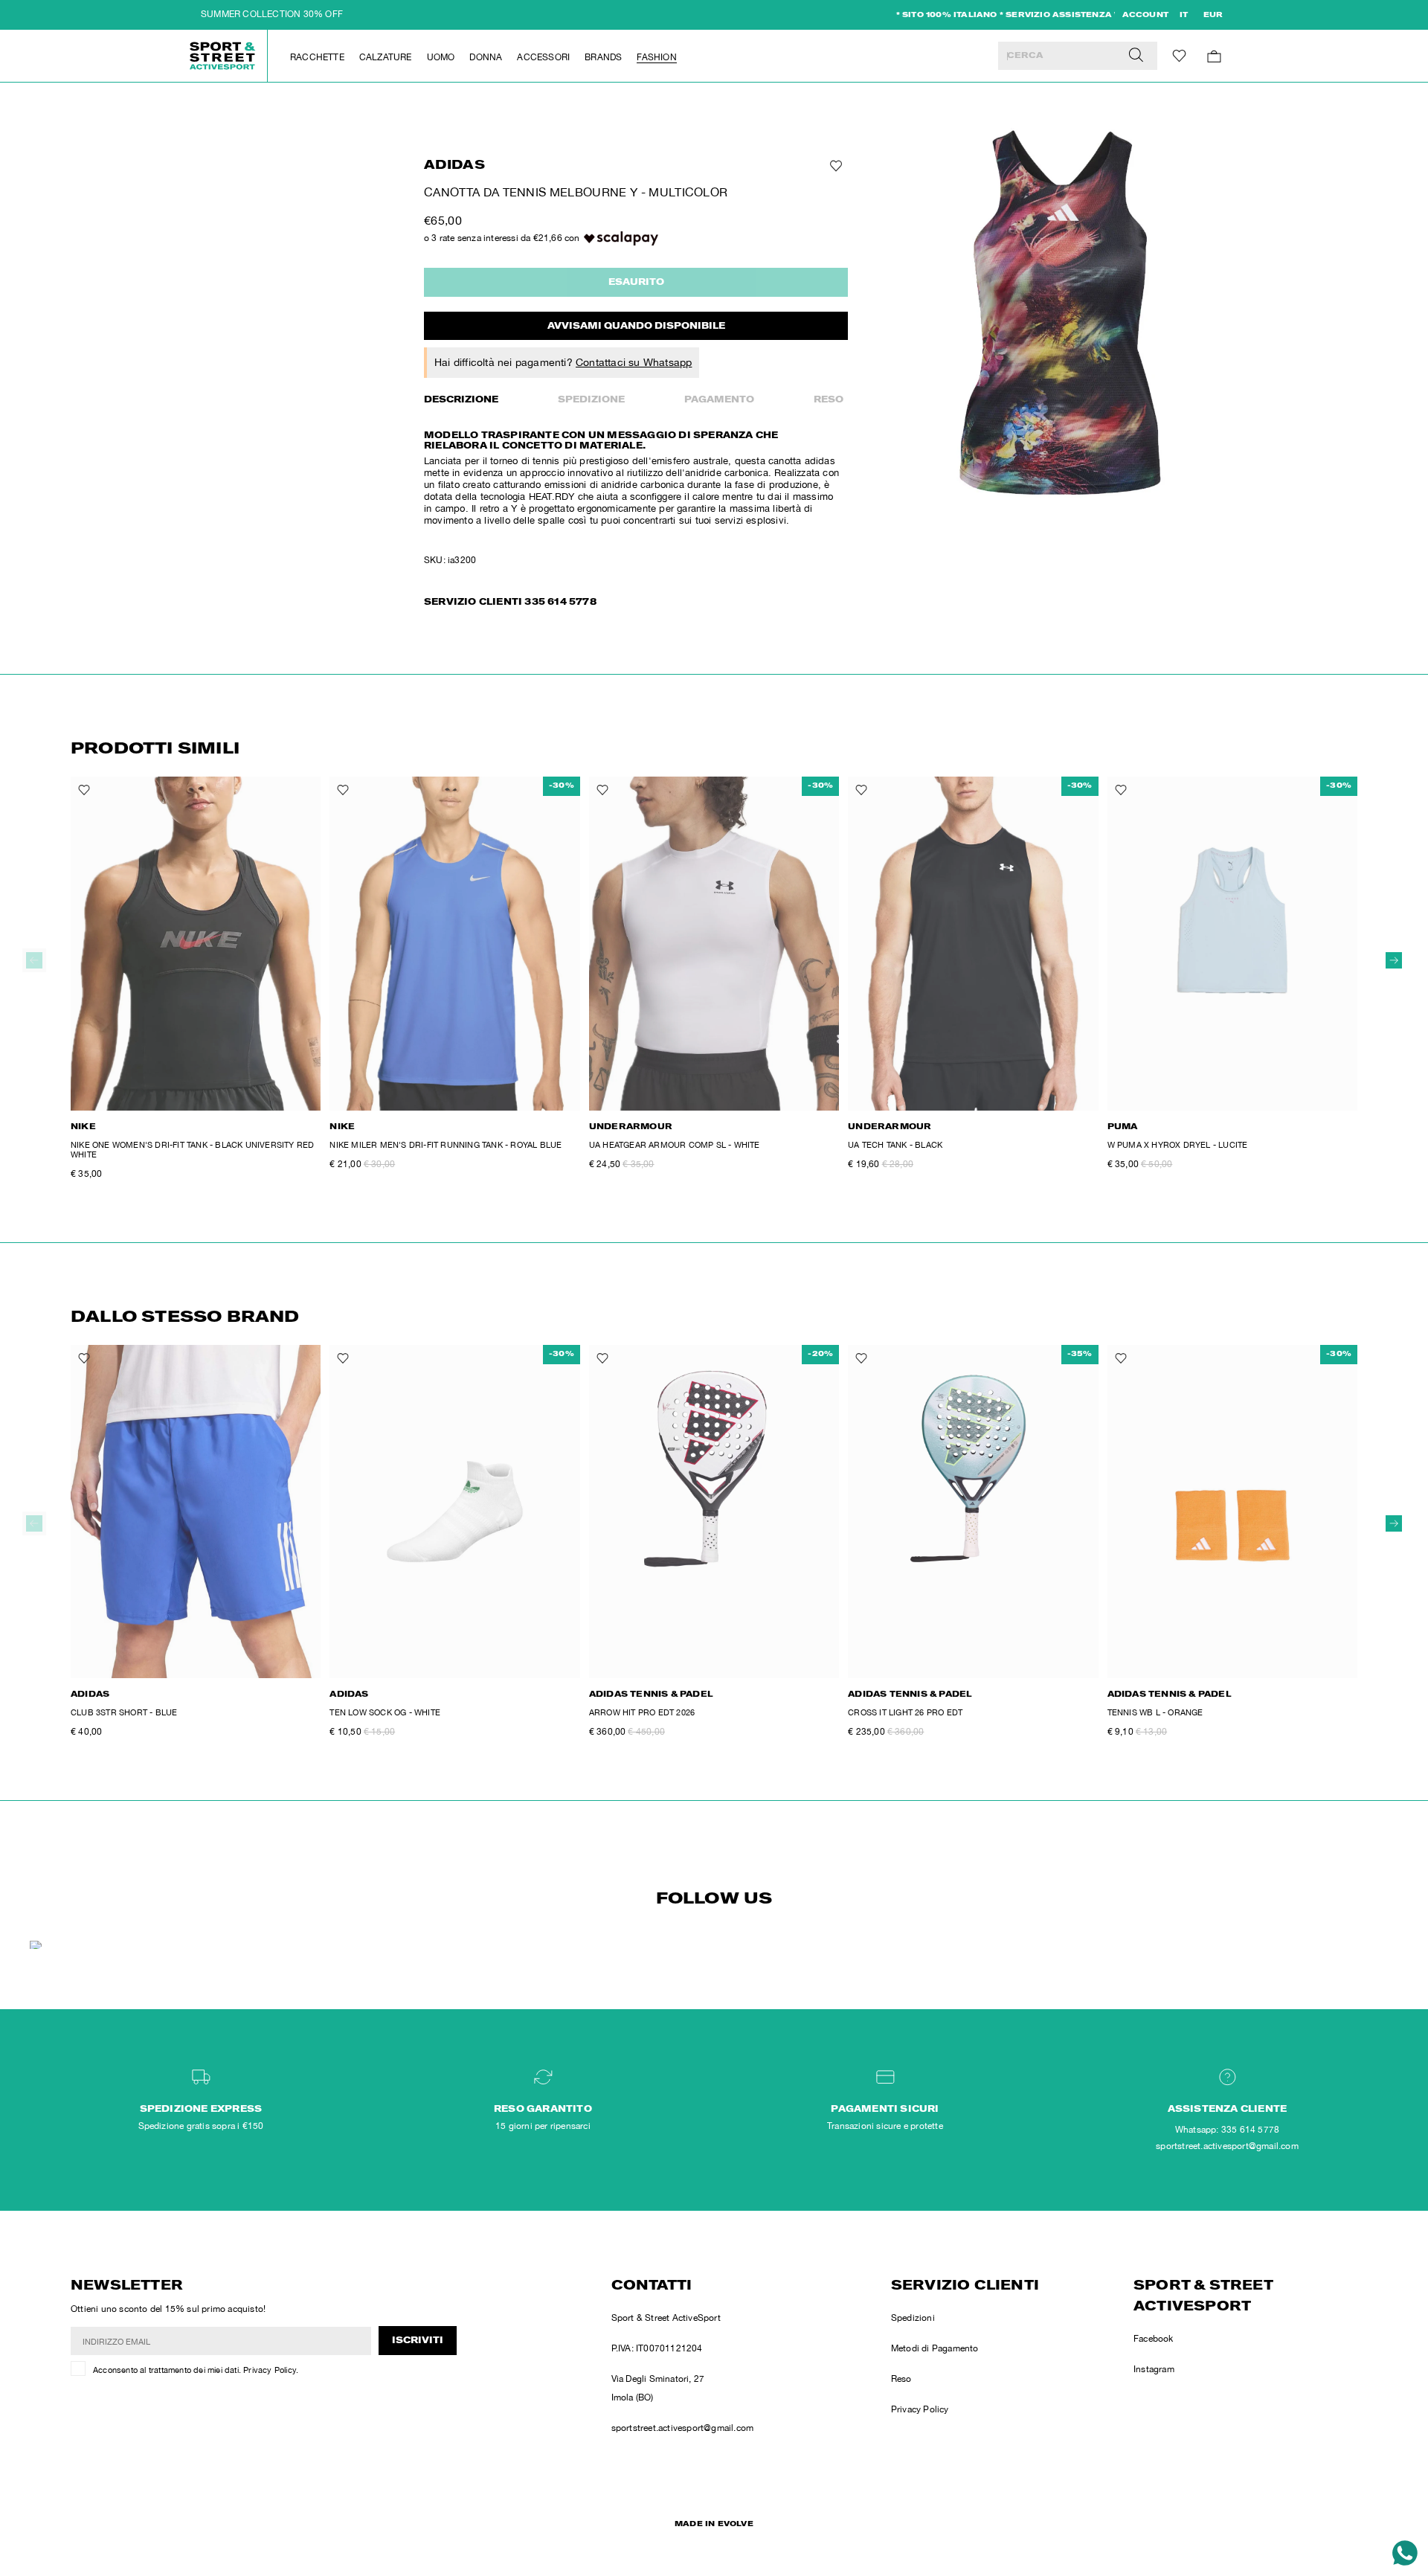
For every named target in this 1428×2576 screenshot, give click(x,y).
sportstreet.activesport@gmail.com (683, 2428)
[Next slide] (1394, 960)
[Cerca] (1136, 56)
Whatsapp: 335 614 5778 (1227, 2130)
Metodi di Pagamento (935, 2348)
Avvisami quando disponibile (636, 327)
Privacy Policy (270, 2370)
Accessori (543, 57)
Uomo (441, 57)
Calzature (386, 57)
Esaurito (636, 283)
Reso (829, 400)
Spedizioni (913, 2318)
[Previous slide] (34, 960)
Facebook (1154, 2339)
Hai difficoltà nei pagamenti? (563, 362)
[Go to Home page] (223, 56)
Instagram (1154, 2369)
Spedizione (591, 400)
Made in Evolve (714, 2525)
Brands (603, 57)
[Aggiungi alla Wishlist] (834, 166)
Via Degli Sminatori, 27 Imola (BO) (658, 2388)
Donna (486, 57)
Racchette (317, 57)
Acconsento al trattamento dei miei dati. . (196, 2370)
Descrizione (461, 400)
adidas (454, 166)
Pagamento (719, 400)
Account (1145, 16)
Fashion (656, 57)
